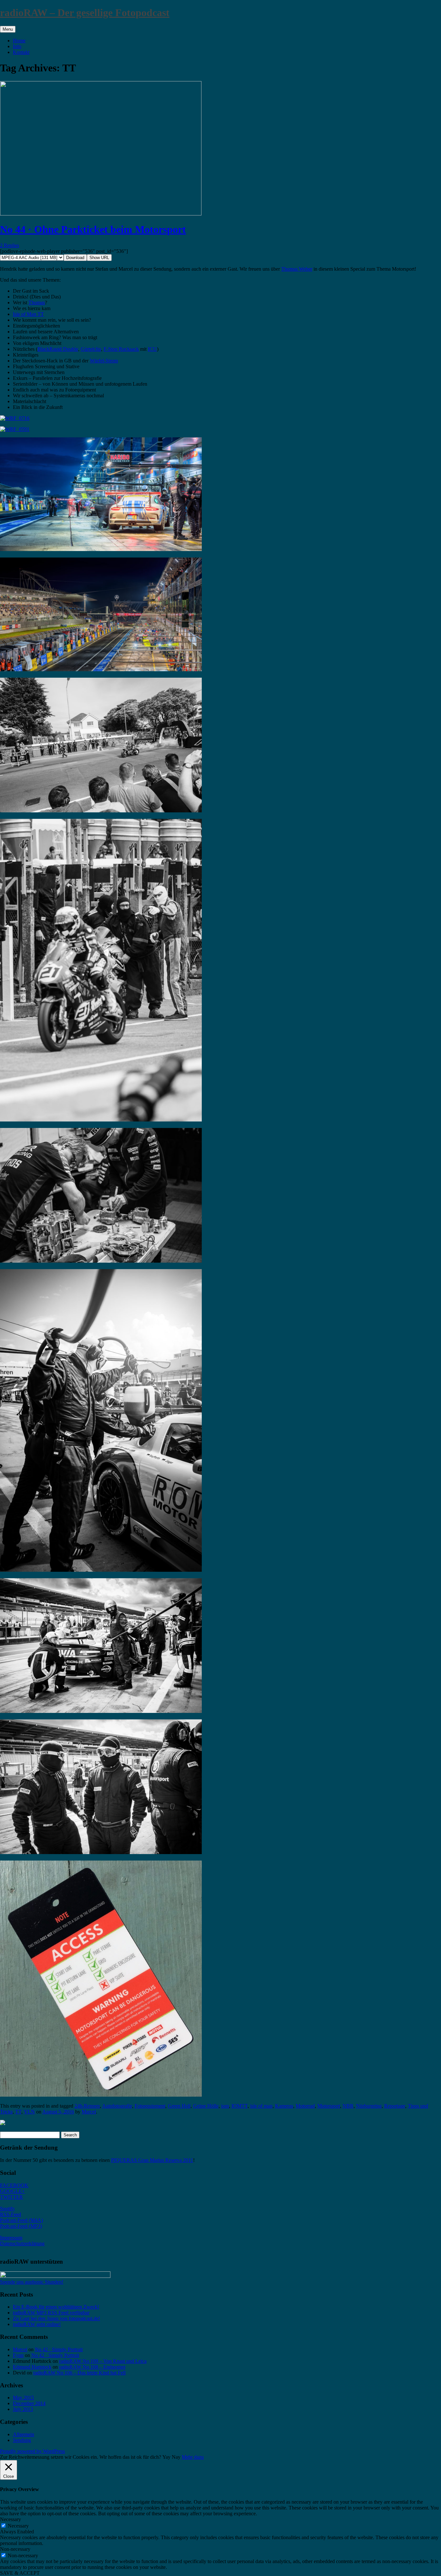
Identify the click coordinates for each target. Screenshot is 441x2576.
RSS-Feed (10, 2214)
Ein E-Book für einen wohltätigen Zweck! (56, 2307)
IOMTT (240, 2106)
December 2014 (29, 2403)
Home (19, 41)
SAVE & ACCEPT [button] (20, 2573)
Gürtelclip (91, 349)
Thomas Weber (297, 269)
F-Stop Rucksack (121, 349)
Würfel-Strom (104, 361)
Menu (8, 29)
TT (18, 2112)
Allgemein (24, 2434)
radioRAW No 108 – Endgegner (92, 2367)
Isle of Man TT (28, 314)
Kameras (284, 2106)
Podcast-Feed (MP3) (21, 2226)
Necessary (18, 2526)
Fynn (18, 2355)
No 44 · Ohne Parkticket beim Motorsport (93, 229)
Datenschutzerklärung (22, 2243)
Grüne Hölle (206, 2106)
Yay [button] (166, 2457)
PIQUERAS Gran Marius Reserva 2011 (152, 2160)
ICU (152, 349)
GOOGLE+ (12, 2191)
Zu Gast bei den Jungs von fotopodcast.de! (56, 2318)
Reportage (395, 2106)
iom (225, 2106)
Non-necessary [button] (15, 2549)
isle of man (261, 2106)
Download (75, 258)
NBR (348, 2106)
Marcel (89, 2112)
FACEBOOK (14, 2185)
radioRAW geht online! (37, 2324)
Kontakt (21, 52)
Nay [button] (176, 2457)
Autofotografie (117, 2106)
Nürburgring (369, 2106)
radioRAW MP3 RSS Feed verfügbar (51, 2313)
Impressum (11, 2238)
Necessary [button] (10, 2519)
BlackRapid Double (58, 349)
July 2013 (23, 2409)
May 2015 (23, 2398)
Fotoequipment (150, 2106)
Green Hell (179, 2106)
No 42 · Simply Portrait (59, 2349)
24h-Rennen (87, 2106)
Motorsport (329, 2106)
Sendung (22, 2440)
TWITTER (11, 2197)
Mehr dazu (193, 2457)
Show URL (99, 258)
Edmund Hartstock (32, 2367)
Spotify (7, 2209)
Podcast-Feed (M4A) (21, 2220)
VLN (29, 2112)
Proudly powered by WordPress (32, 2451)
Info (17, 46)
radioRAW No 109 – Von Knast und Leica (103, 2361)
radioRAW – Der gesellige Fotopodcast (85, 13)
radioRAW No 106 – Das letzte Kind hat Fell (79, 2373)
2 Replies (10, 245)
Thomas (37, 302)
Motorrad (305, 2106)
